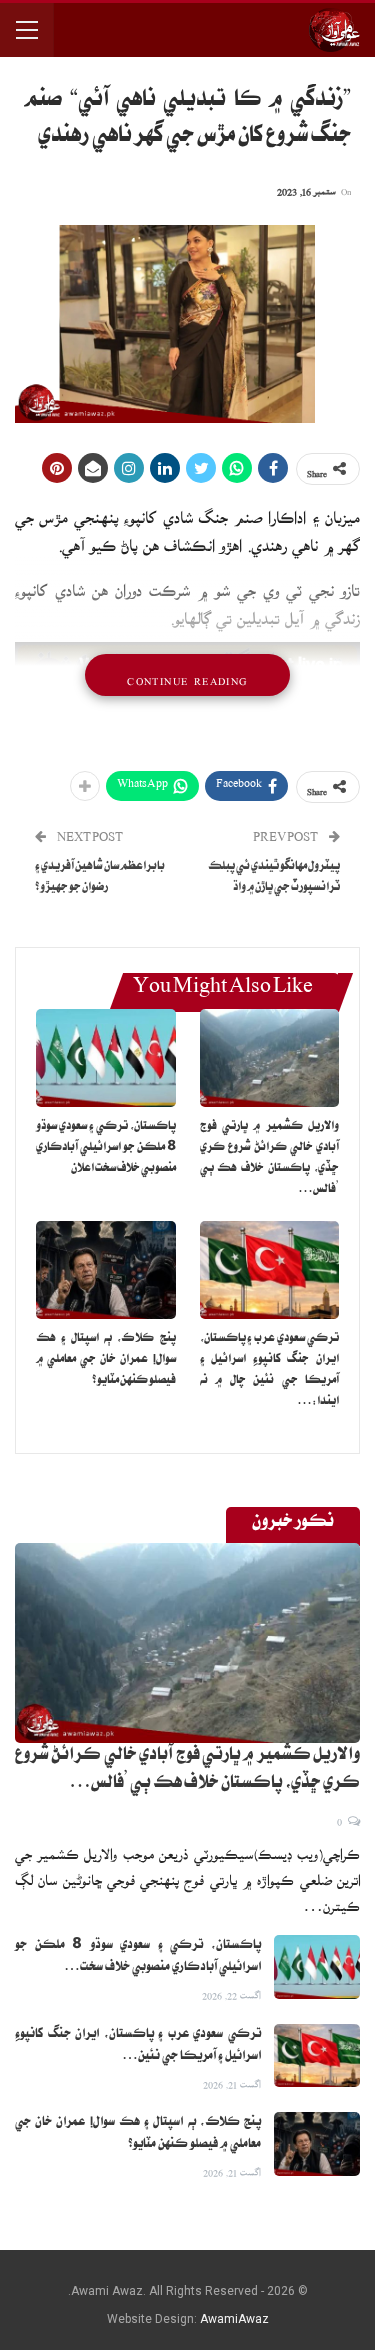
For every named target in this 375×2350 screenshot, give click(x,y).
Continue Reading (187, 675)
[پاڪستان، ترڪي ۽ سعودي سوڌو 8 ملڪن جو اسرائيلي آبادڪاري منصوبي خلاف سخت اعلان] (106, 1058)
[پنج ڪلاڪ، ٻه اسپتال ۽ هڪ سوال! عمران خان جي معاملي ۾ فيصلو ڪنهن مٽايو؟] (106, 1270)
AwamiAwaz (234, 2319)
